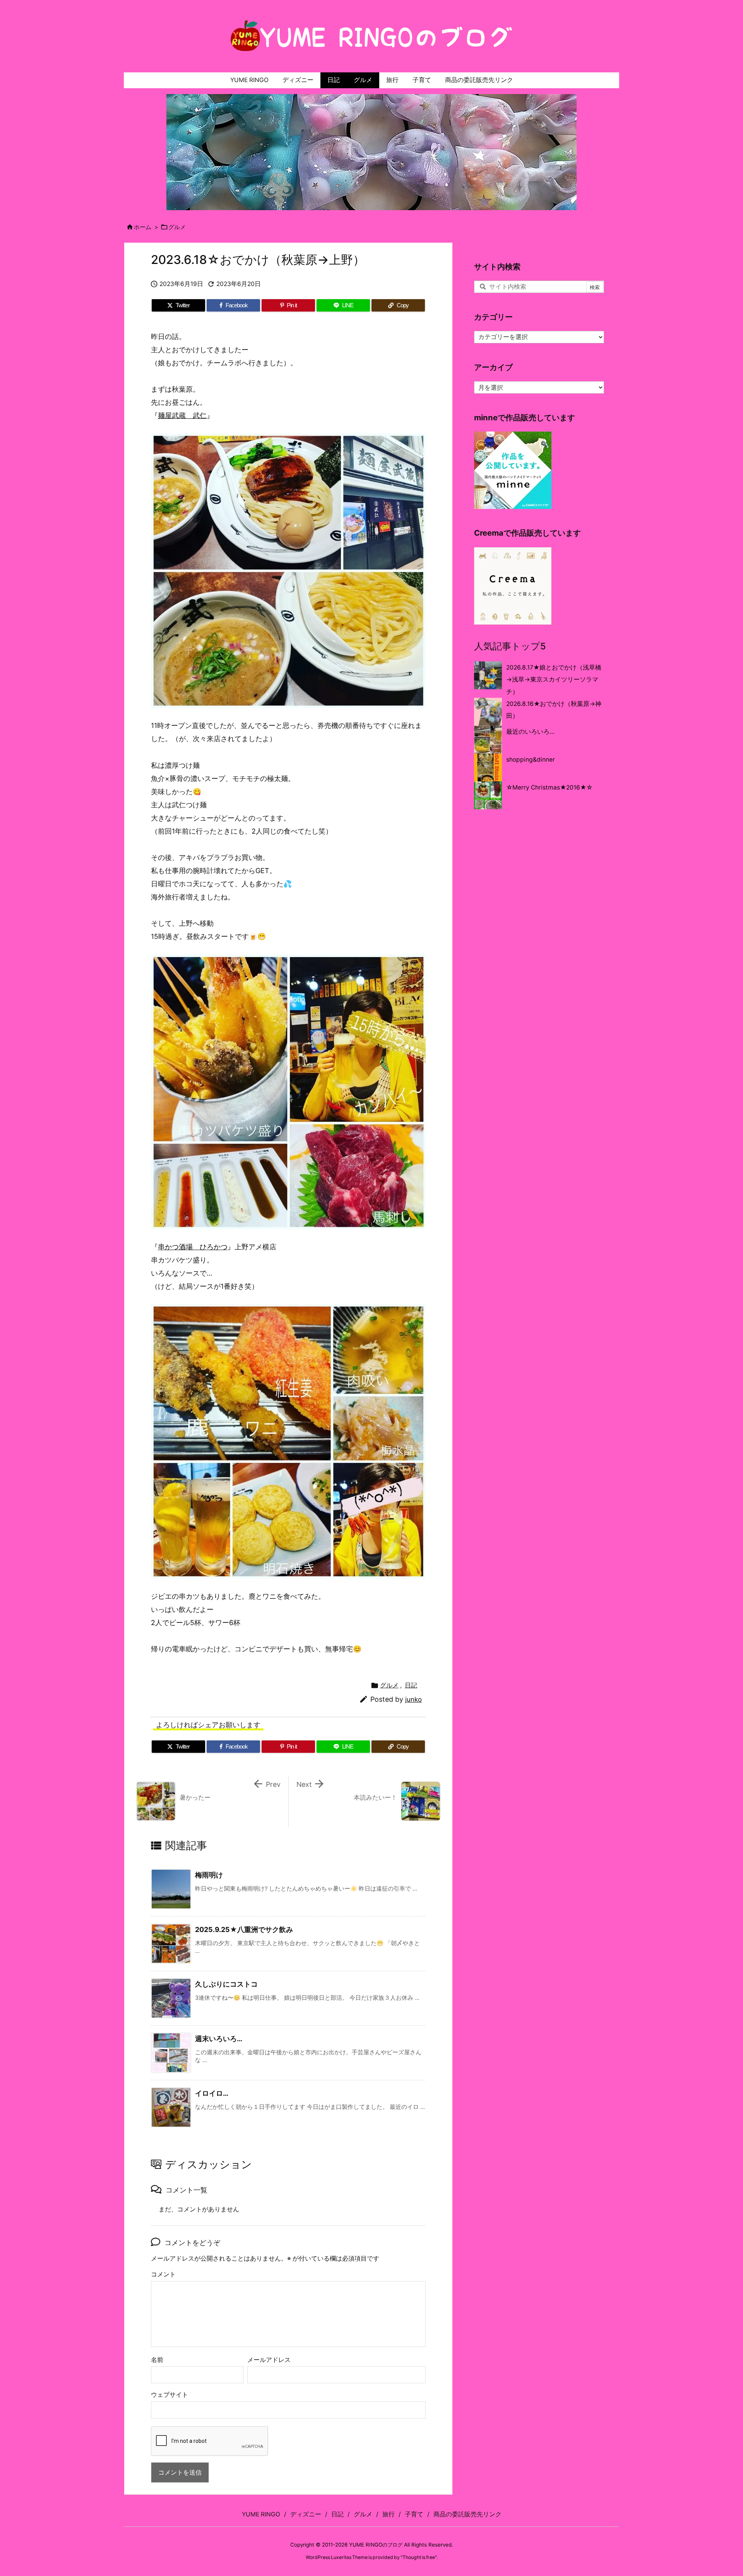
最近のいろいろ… (530, 732)
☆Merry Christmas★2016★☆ (549, 787)
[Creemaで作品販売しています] (513, 585)
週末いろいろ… (219, 2039)
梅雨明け (209, 1875)
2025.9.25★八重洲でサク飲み (244, 1929)
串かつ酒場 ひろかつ (193, 1247)
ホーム (143, 227)
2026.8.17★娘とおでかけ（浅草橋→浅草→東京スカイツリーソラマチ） (554, 680)
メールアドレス (269, 2360)
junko (413, 1699)
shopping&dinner (531, 760)
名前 (157, 2360)
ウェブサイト (169, 2395)
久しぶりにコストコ (226, 1984)
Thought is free (419, 2557)
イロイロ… (212, 2093)
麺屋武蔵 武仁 (182, 415)
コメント (163, 2274)
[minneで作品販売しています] (513, 470)
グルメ (177, 227)
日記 (411, 1685)
